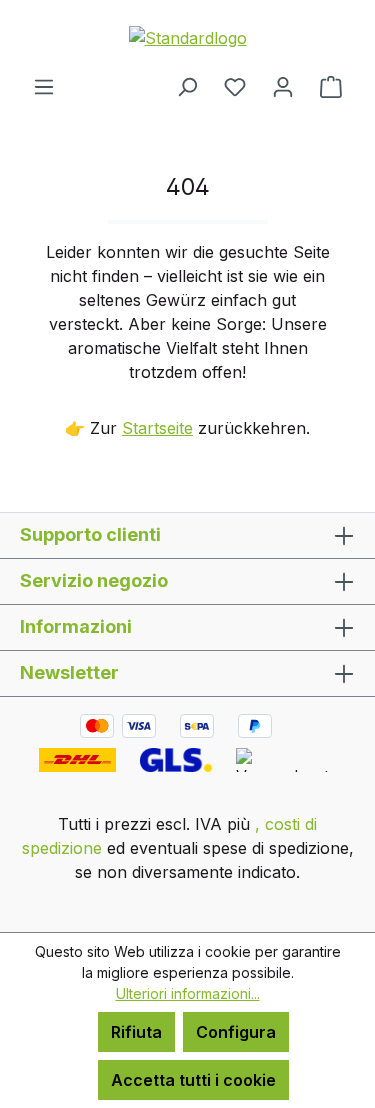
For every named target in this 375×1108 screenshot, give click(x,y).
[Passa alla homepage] (187, 37)
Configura (236, 1032)
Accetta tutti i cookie (193, 1080)
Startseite (157, 428)
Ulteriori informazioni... (188, 993)
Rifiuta (136, 1032)
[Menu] (44, 86)
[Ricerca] (187, 86)
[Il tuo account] (283, 86)
